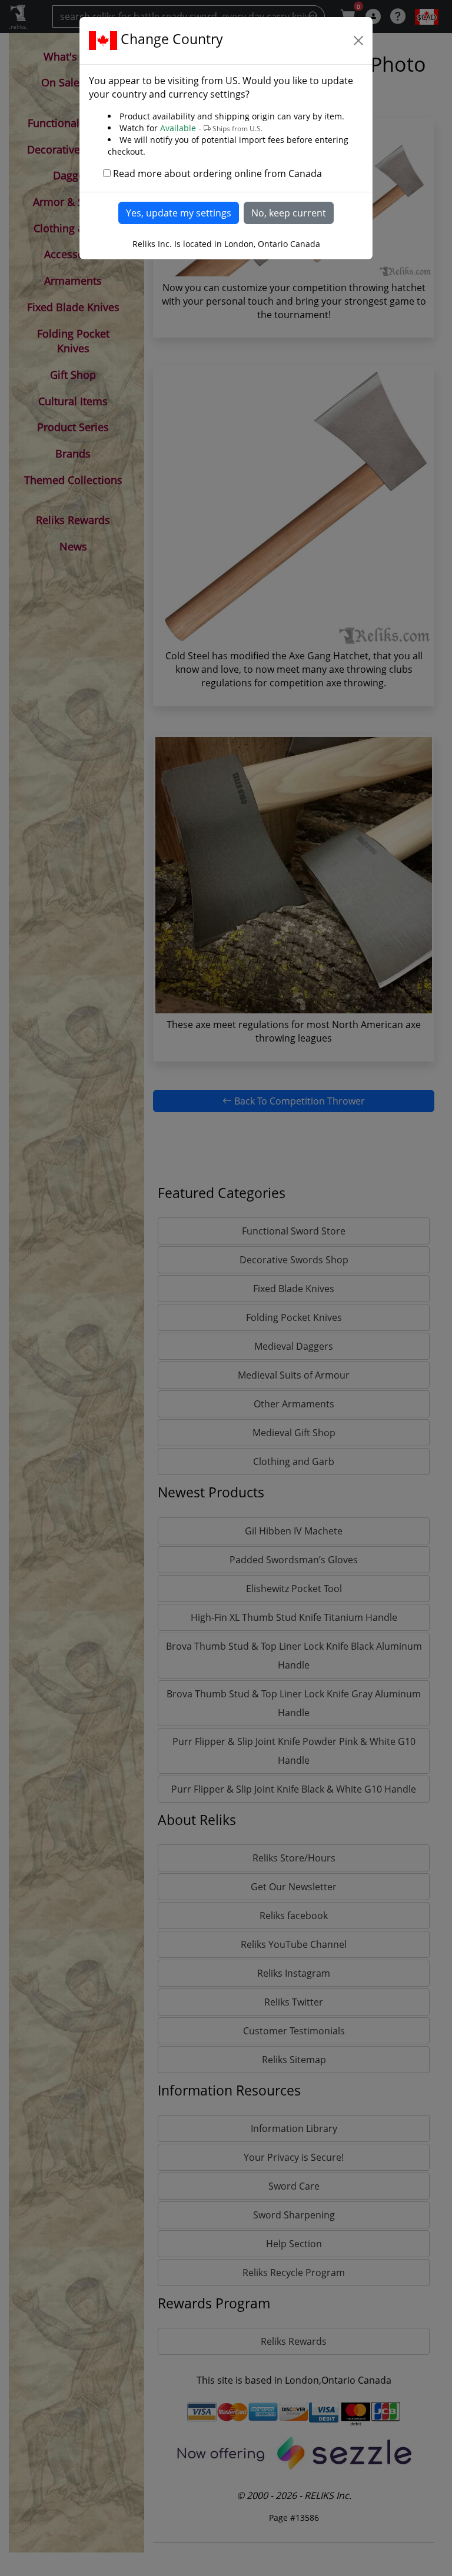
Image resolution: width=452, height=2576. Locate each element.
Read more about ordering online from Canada (217, 173)
